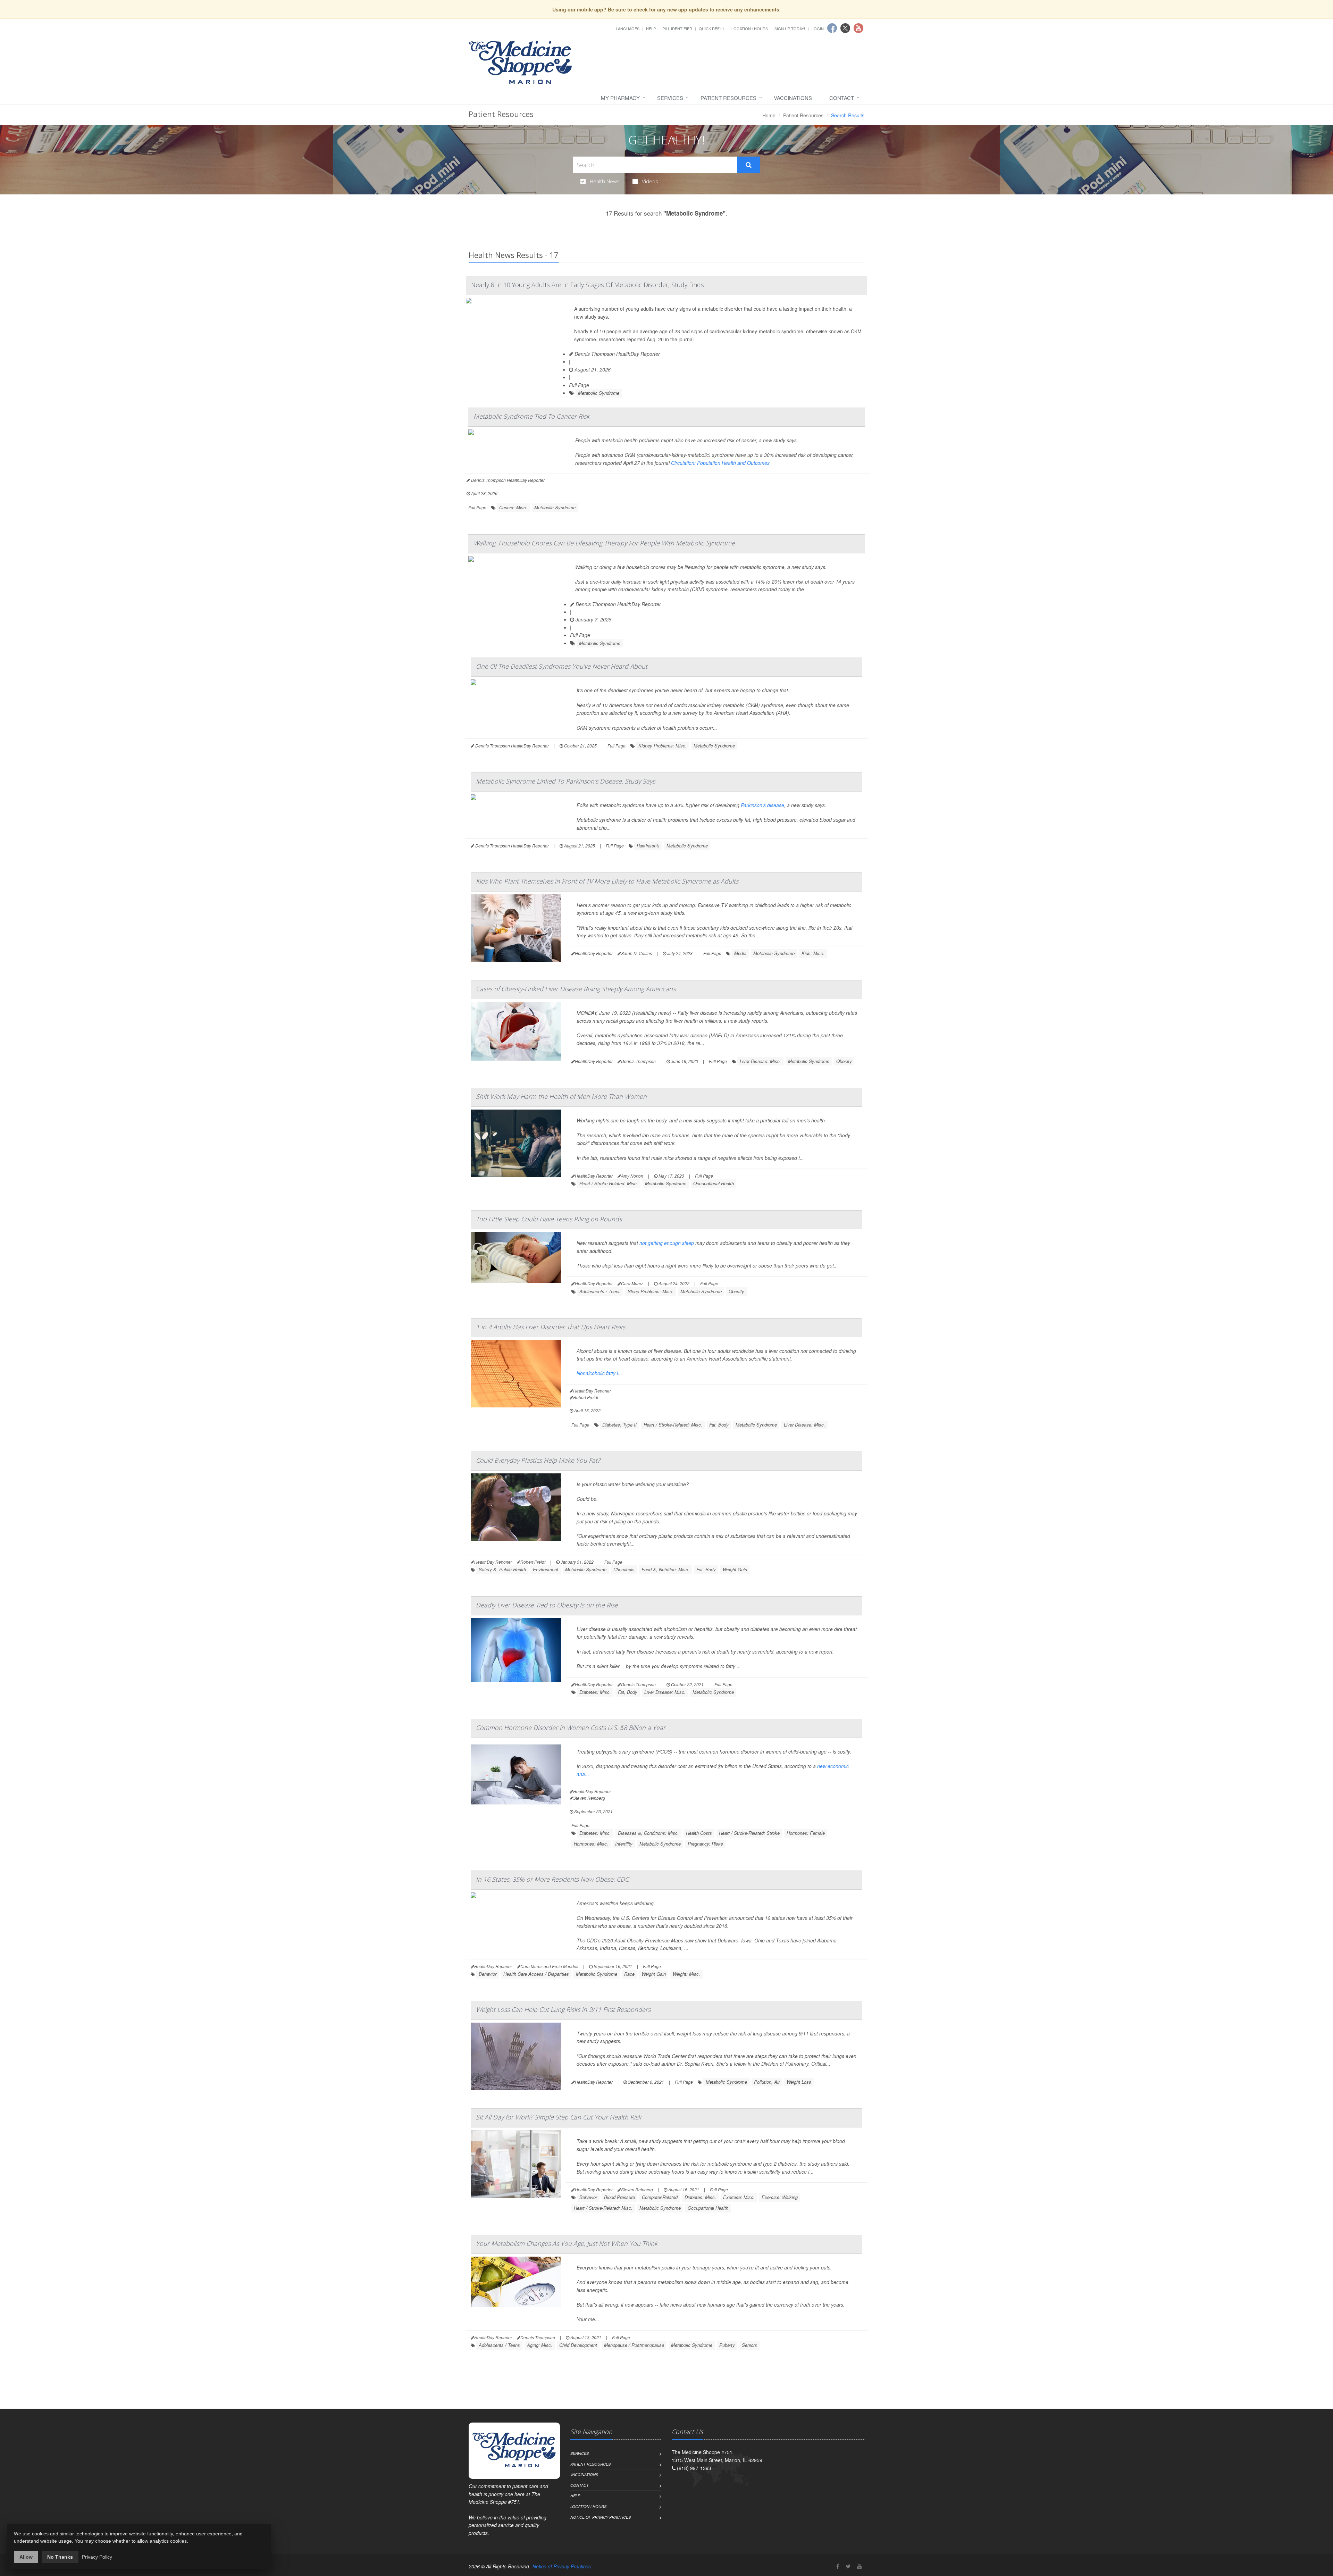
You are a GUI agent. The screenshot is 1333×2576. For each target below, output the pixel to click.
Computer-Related (660, 2197)
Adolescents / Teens (600, 1291)
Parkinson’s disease (762, 805)
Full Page (579, 385)
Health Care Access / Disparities (536, 1974)
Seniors (749, 2345)
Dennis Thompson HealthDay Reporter (617, 354)
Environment (546, 1569)
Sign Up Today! (790, 28)
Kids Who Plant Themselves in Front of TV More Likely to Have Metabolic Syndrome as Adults (607, 881)
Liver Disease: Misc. (760, 1061)
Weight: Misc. (686, 1974)
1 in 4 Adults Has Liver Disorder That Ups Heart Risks (551, 1327)
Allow (26, 2557)
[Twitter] (848, 2566)
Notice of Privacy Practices (601, 2517)
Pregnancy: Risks (705, 1844)
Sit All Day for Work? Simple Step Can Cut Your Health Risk (559, 2117)
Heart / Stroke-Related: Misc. (609, 1183)
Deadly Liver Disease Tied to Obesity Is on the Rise (547, 1605)
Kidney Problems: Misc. (663, 746)
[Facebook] (838, 2566)
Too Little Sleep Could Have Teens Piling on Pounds (549, 1219)
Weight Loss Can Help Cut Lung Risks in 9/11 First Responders (563, 2009)
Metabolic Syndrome (599, 393)
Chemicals (624, 1569)
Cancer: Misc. (513, 507)
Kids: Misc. (813, 953)
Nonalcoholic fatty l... (599, 1373)
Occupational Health (714, 1183)
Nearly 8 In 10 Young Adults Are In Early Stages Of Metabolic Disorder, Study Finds (588, 285)
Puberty (727, 2345)
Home (769, 115)
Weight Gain (735, 1569)
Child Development (578, 2345)
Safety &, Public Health (502, 1569)
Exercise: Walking (780, 2197)
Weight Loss (799, 2082)
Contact (842, 98)
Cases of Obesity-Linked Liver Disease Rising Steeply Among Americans (576, 989)
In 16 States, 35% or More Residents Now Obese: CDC (552, 1879)
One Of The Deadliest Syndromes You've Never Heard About (562, 666)
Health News (605, 181)
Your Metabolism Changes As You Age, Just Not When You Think (567, 2243)
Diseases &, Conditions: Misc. (648, 1833)
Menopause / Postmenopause (634, 2345)
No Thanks (60, 2557)
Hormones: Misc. (591, 1844)
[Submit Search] (749, 165)
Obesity (844, 1061)
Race (629, 1974)
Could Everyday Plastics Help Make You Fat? (538, 1460)
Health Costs (699, 1833)
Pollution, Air (767, 2082)
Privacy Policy (97, 2557)
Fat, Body (719, 1425)
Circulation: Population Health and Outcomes (720, 463)
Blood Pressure (619, 2197)
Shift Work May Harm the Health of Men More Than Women (561, 1096)
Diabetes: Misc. (595, 1692)
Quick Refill (712, 28)
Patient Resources (728, 98)
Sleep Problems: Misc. (651, 1291)
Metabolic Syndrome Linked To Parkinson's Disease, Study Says (565, 781)
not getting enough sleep (667, 1243)
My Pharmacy (620, 98)
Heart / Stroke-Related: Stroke (749, 1833)
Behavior (488, 1974)
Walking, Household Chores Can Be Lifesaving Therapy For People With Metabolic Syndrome (604, 543)
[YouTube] (860, 2566)
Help (651, 28)
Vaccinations (793, 98)
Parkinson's (648, 846)
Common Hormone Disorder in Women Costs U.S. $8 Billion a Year (571, 1728)
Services (670, 98)
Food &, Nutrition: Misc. (665, 1569)
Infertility (624, 1844)
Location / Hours (750, 28)
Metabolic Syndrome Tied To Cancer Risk (531, 416)
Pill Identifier (677, 28)
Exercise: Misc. (739, 2197)
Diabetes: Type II (619, 1425)
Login (818, 28)
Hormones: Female (806, 1833)
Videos (650, 181)
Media (740, 953)
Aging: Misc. (540, 2345)
